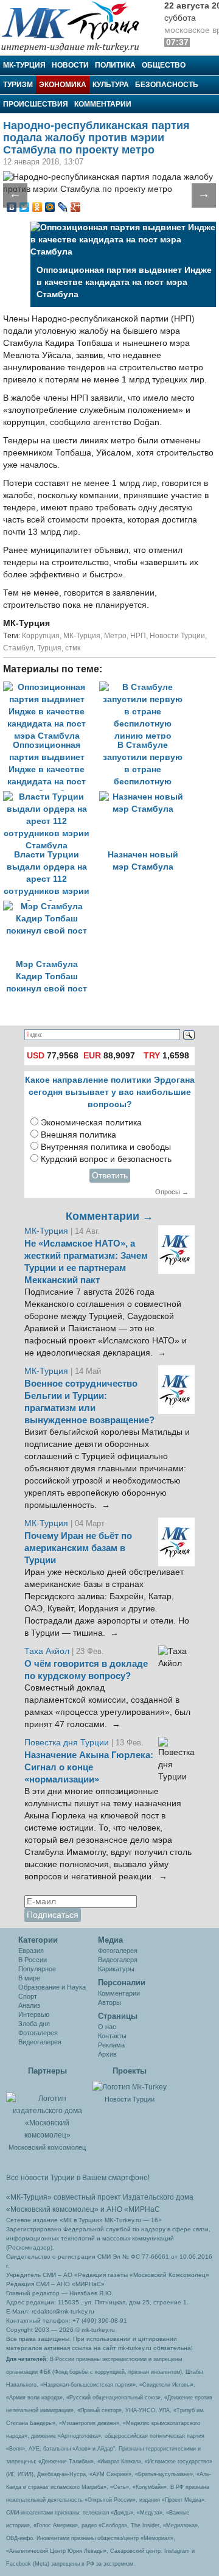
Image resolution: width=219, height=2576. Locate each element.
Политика (115, 65)
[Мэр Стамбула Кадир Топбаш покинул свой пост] (50, 906)
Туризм (18, 85)
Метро (115, 636)
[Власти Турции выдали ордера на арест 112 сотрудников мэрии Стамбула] (51, 797)
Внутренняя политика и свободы (106, 1147)
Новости (70, 65)
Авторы (109, 2002)
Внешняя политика (78, 1135)
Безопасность (167, 85)
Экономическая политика (91, 1123)
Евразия (31, 1951)
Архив (107, 2054)
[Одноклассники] (37, 207)
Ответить (110, 1176)
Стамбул (18, 648)
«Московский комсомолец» (52, 2209)
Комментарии (103, 104)
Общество (164, 65)
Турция (49, 648)
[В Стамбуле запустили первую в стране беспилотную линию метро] (146, 687)
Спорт (28, 1996)
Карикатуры (116, 1969)
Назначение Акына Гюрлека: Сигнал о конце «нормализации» (89, 1767)
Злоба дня (34, 2024)
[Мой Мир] (50, 207)
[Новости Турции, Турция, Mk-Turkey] (130, 2086)
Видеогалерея (40, 2042)
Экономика (63, 85)
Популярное (37, 1969)
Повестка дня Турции (68, 1743)
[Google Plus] (76, 207)
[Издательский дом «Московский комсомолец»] (47, 2110)
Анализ (29, 2005)
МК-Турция (24, 65)
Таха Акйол (47, 1651)
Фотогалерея (38, 2033)
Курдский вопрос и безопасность (106, 1159)
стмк (73, 648)
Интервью (34, 2015)
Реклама (111, 2045)
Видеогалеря (118, 1960)
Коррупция (41, 636)
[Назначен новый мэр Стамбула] (146, 797)
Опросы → (172, 1192)
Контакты (112, 2036)
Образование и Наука (52, 1987)
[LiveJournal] (63, 207)
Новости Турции (177, 636)
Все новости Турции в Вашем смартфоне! (78, 2178)
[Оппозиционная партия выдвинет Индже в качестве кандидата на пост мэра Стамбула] (51, 687)
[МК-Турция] (76, 26)
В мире (29, 1978)
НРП (138, 636)
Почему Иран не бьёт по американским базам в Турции (78, 1548)
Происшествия (36, 104)
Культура (111, 85)
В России (33, 1960)
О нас (107, 2027)
